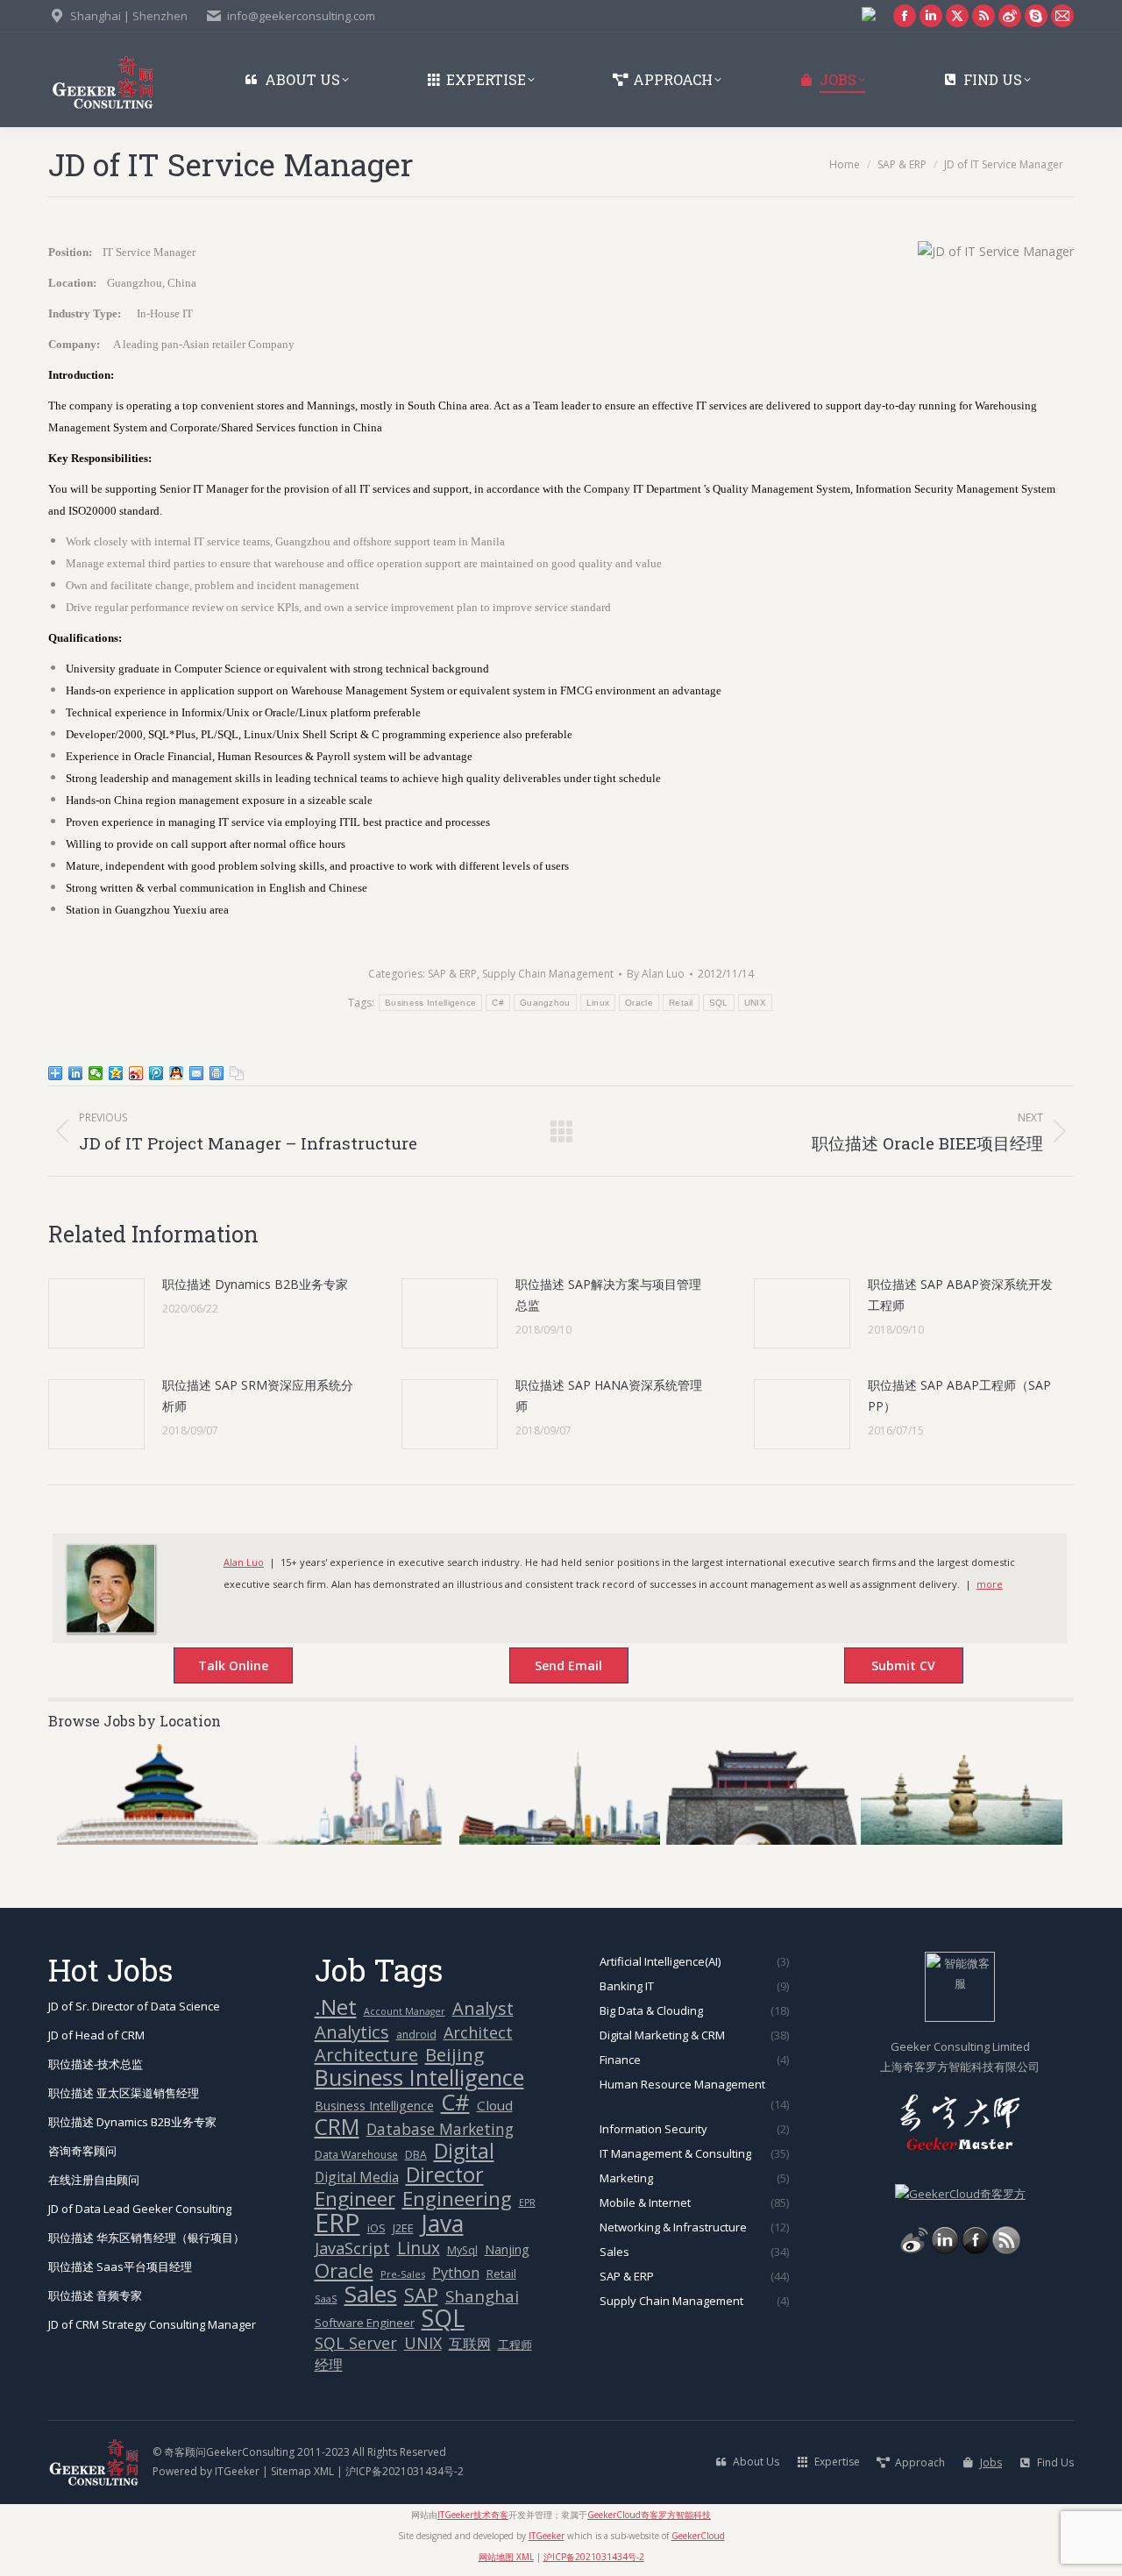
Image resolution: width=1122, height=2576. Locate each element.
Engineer (355, 2199)
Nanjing (507, 2249)
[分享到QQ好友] (177, 1073)
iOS (376, 2228)
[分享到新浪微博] (136, 1073)
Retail (681, 1003)
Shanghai (482, 2296)
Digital (464, 2151)
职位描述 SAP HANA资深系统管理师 (609, 1395)
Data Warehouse (356, 2155)
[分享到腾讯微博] (156, 1073)
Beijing (454, 2055)
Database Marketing (440, 2129)
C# (498, 1003)
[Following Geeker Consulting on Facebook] (976, 2250)
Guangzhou (545, 1003)
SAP (421, 2295)
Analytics (352, 2032)
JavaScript (352, 2249)
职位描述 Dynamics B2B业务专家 (255, 1284)
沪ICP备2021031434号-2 (405, 2471)
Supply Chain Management (548, 974)
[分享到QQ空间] (116, 1073)
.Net (336, 2007)
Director (445, 2175)
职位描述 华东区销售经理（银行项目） (146, 2238)
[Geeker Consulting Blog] (914, 2250)
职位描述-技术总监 (96, 2064)
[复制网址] (237, 1073)
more (990, 1584)
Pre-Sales (403, 2274)
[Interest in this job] (550, 1668)
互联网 (470, 2344)
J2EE (403, 2228)
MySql (462, 2250)
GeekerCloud (698, 2536)
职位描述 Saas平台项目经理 (120, 2266)
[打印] (217, 1073)
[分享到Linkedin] (76, 1073)
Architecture (366, 2055)
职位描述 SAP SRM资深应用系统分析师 (258, 1395)
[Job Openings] (1006, 2250)
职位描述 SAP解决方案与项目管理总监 (608, 1295)
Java (442, 2224)
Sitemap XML (302, 2471)
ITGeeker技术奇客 (473, 2515)
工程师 (515, 2345)
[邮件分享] (197, 1073)
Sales (371, 2294)
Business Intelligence (430, 1003)
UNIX (755, 1003)
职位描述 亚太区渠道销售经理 (124, 2093)
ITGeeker (237, 2471)
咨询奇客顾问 (82, 2151)
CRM (337, 2127)
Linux (598, 1003)
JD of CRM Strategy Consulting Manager (152, 2324)
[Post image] (96, 1313)
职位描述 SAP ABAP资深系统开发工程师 (960, 1295)
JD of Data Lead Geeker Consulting (140, 2209)
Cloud (495, 2105)
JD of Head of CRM (96, 2035)
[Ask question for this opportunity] (216, 1668)
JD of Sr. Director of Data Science (134, 2006)
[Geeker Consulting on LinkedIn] (945, 2250)
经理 (329, 2365)
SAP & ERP (452, 974)
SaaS (326, 2298)
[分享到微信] (96, 1073)
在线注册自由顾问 (94, 2180)
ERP (337, 2223)
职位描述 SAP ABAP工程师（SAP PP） (959, 1395)
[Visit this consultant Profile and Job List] (110, 1629)
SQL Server (356, 2343)
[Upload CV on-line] (885, 1668)
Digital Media (357, 2177)
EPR (527, 2202)
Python (456, 2273)
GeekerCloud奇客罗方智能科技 (649, 2515)
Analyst (483, 2008)
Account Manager (405, 2011)
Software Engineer (365, 2323)
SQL (719, 1003)
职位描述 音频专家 (95, 2295)
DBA (416, 2155)
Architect (478, 2033)
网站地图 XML (506, 2557)
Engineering (457, 2199)
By (656, 974)
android (416, 2035)
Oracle (639, 1003)
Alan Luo (244, 1562)
